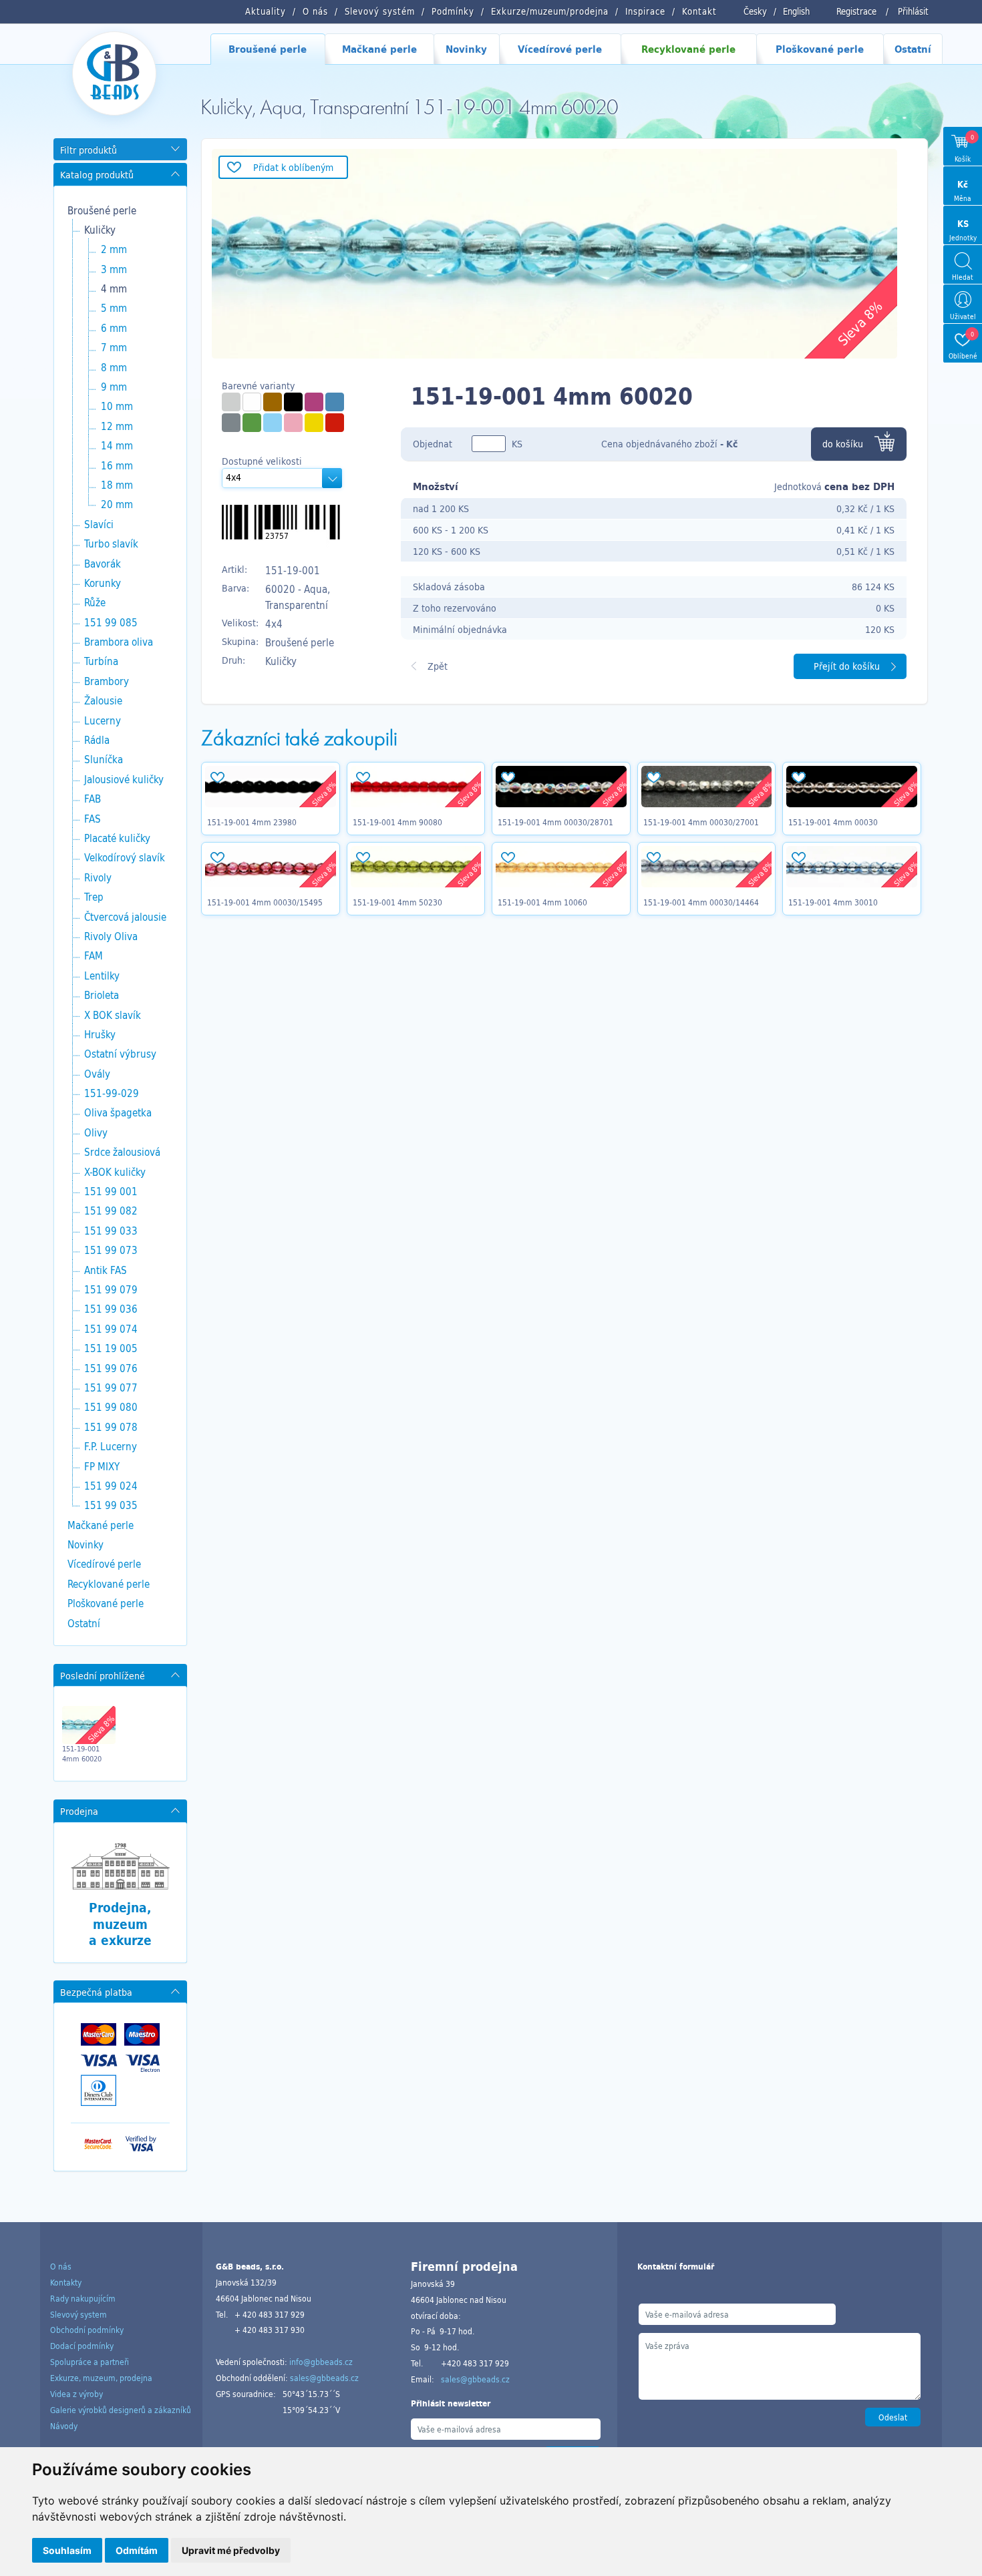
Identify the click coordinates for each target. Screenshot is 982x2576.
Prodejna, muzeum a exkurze (120, 1924)
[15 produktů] (314, 402)
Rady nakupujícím (83, 2298)
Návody (64, 2426)
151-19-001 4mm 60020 (82, 1753)
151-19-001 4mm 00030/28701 (555, 822)
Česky (755, 11)
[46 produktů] (231, 402)
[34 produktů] (252, 402)
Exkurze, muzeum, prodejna (101, 2378)
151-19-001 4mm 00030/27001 (701, 822)
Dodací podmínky (82, 2346)
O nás (61, 2266)
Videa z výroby (76, 2394)
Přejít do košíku (847, 666)
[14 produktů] (335, 402)
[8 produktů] (314, 423)
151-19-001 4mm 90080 (397, 822)
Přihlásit (913, 11)
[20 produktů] (252, 423)
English (796, 11)
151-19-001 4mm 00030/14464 (701, 902)
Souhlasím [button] (67, 2550)
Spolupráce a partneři (90, 2362)
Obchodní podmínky (87, 2330)
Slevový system (78, 2314)
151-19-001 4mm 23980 (252, 822)
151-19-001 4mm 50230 (397, 902)
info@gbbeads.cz (321, 2362)
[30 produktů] (293, 402)
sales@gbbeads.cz (324, 2378)
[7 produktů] (293, 423)
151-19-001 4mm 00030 (833, 822)
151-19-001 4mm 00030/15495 (265, 902)
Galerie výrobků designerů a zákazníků (121, 2410)
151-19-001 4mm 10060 (542, 902)
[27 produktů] (273, 402)
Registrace (856, 11)
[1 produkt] (231, 423)
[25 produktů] (273, 423)
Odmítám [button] (137, 2550)
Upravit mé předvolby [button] (231, 2550)
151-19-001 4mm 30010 (833, 902)
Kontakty (66, 2282)
